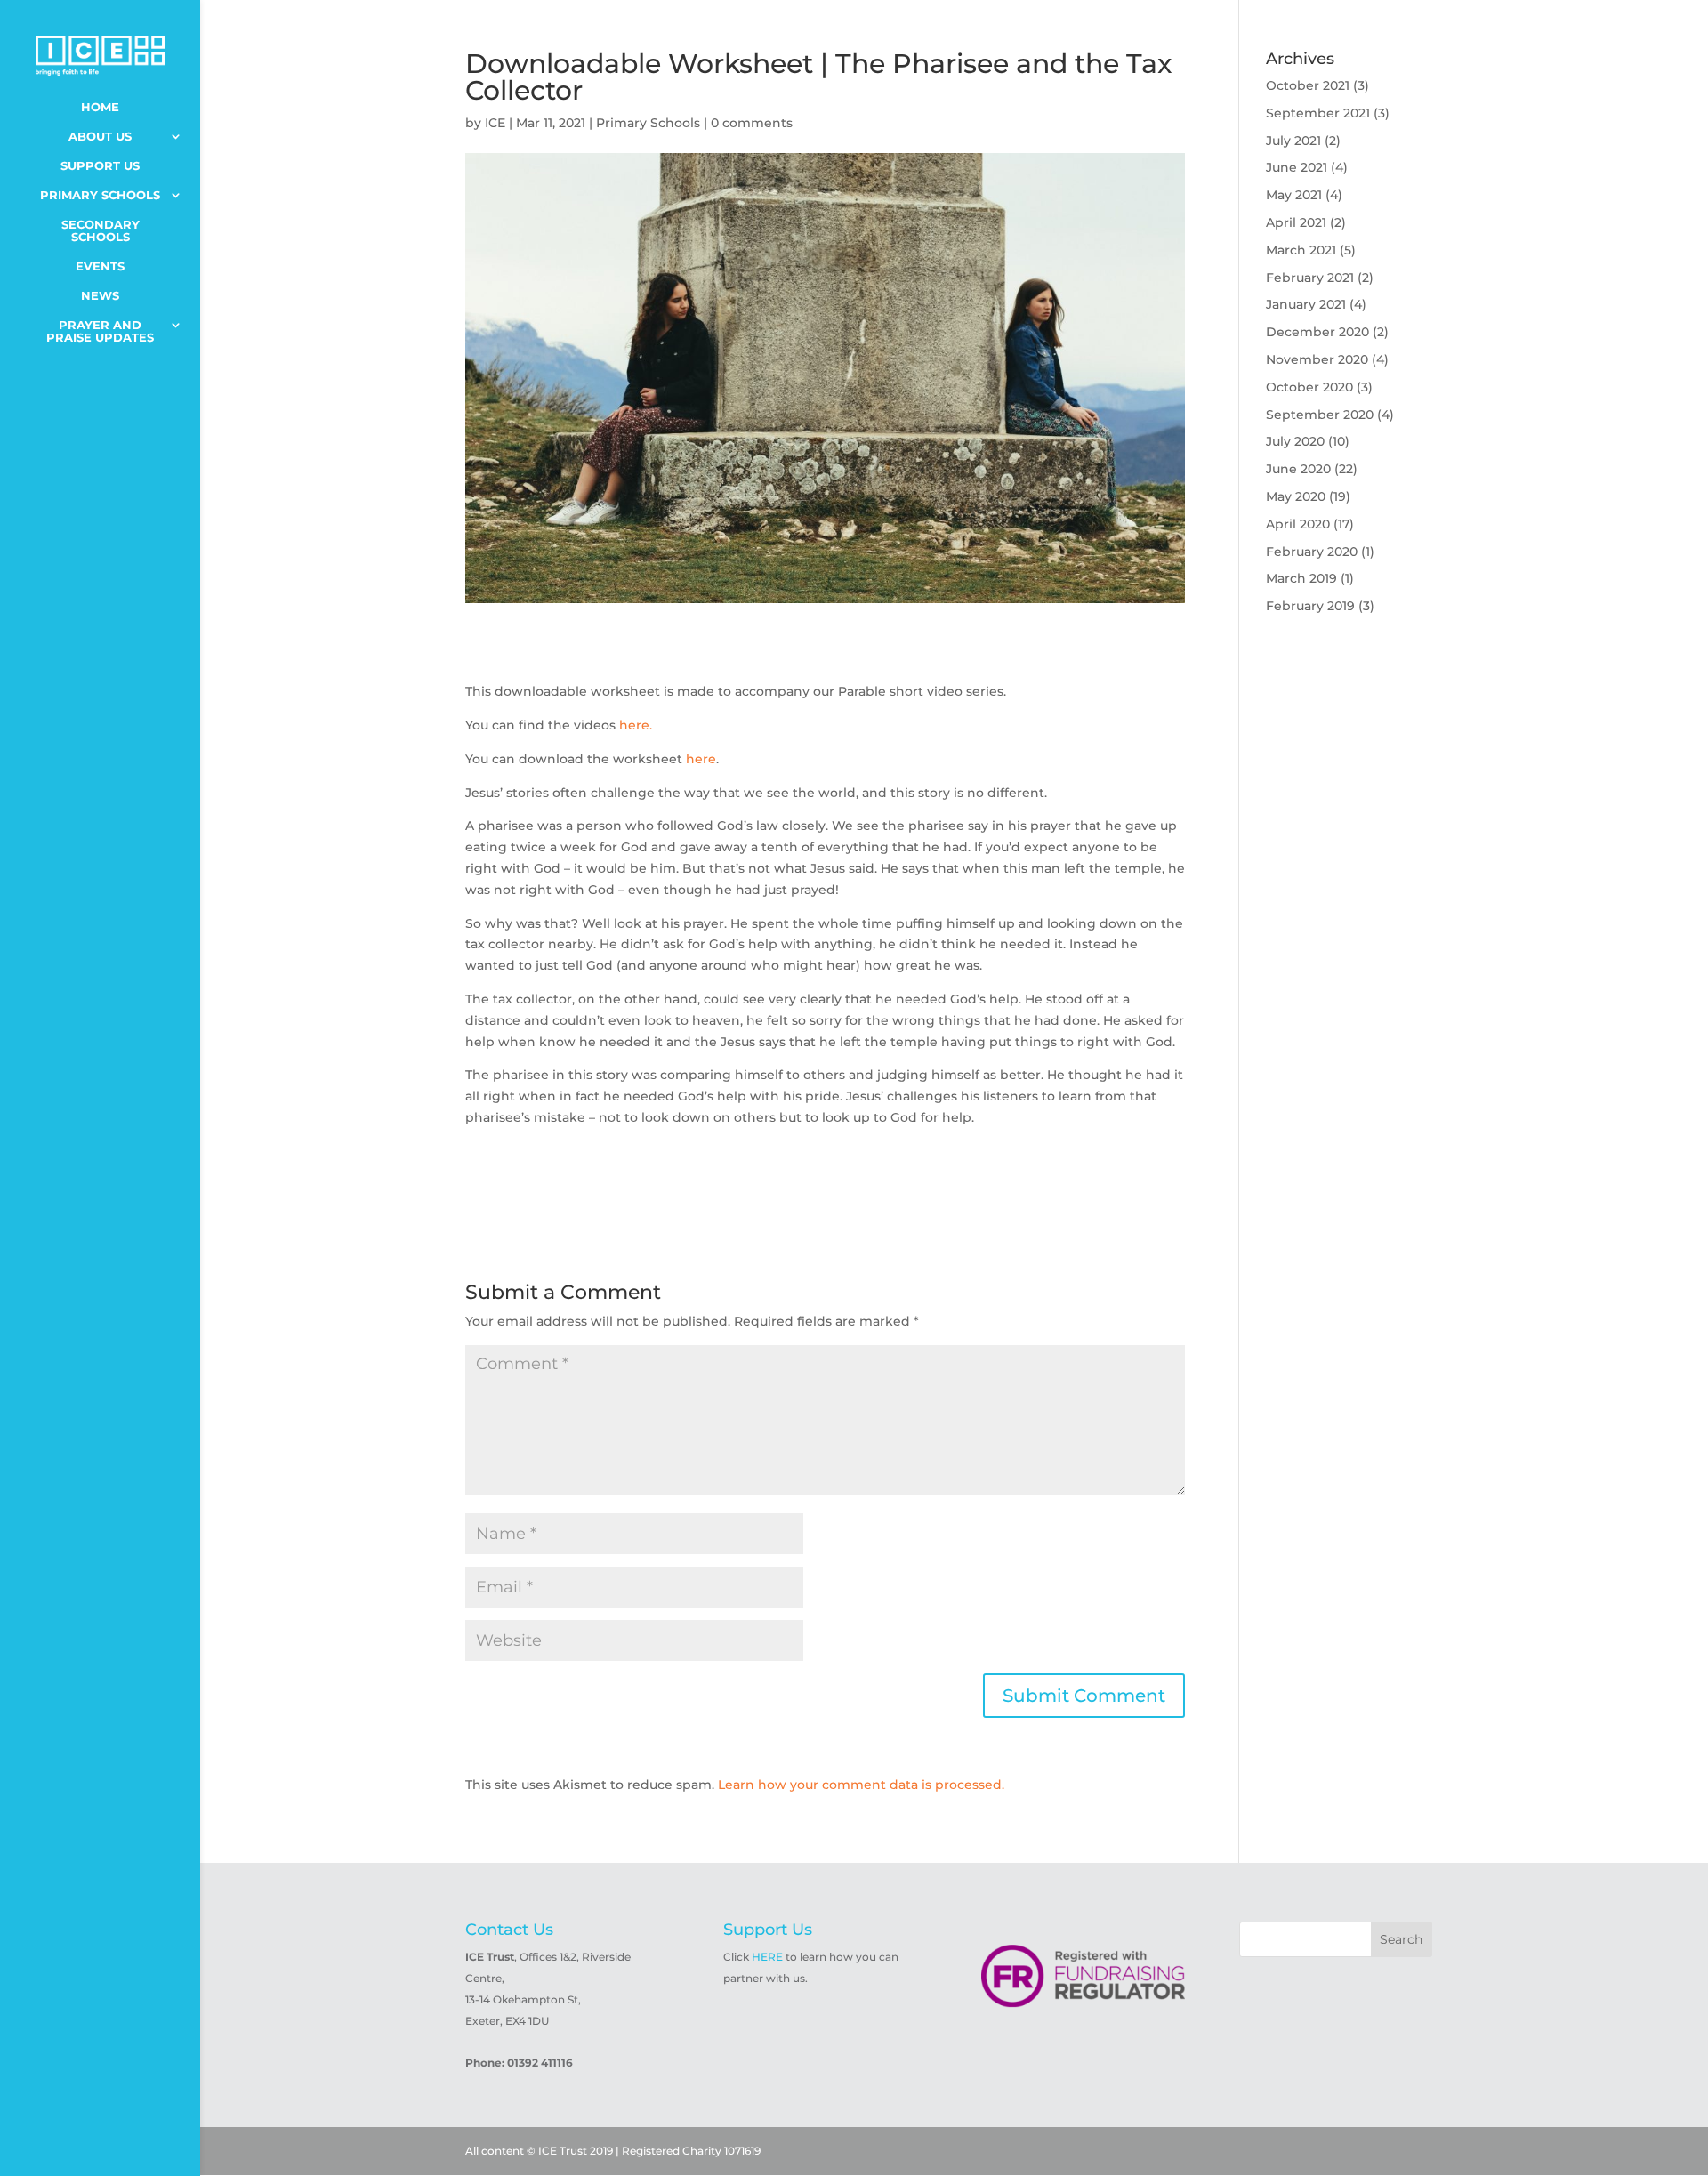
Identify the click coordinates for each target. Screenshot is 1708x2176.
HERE (767, 1957)
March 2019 (1301, 578)
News (100, 296)
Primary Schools (100, 195)
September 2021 (1318, 113)
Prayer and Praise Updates (100, 331)
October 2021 (1308, 85)
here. (636, 725)
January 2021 (1306, 304)
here (701, 759)
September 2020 (1320, 415)
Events (100, 266)
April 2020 (1298, 524)
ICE (495, 123)
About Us (100, 137)
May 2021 (1294, 195)
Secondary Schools (101, 231)
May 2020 (1296, 496)
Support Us (100, 166)
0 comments (752, 123)
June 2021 (1297, 167)
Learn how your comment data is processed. (861, 1785)
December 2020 (1317, 332)
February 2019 (1310, 606)
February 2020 (1312, 552)
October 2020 (1309, 387)
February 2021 (1310, 278)
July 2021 (1293, 141)
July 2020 (1295, 441)
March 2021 (1301, 250)
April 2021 (1296, 222)
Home (100, 107)
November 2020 (1317, 359)
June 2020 (1298, 469)
